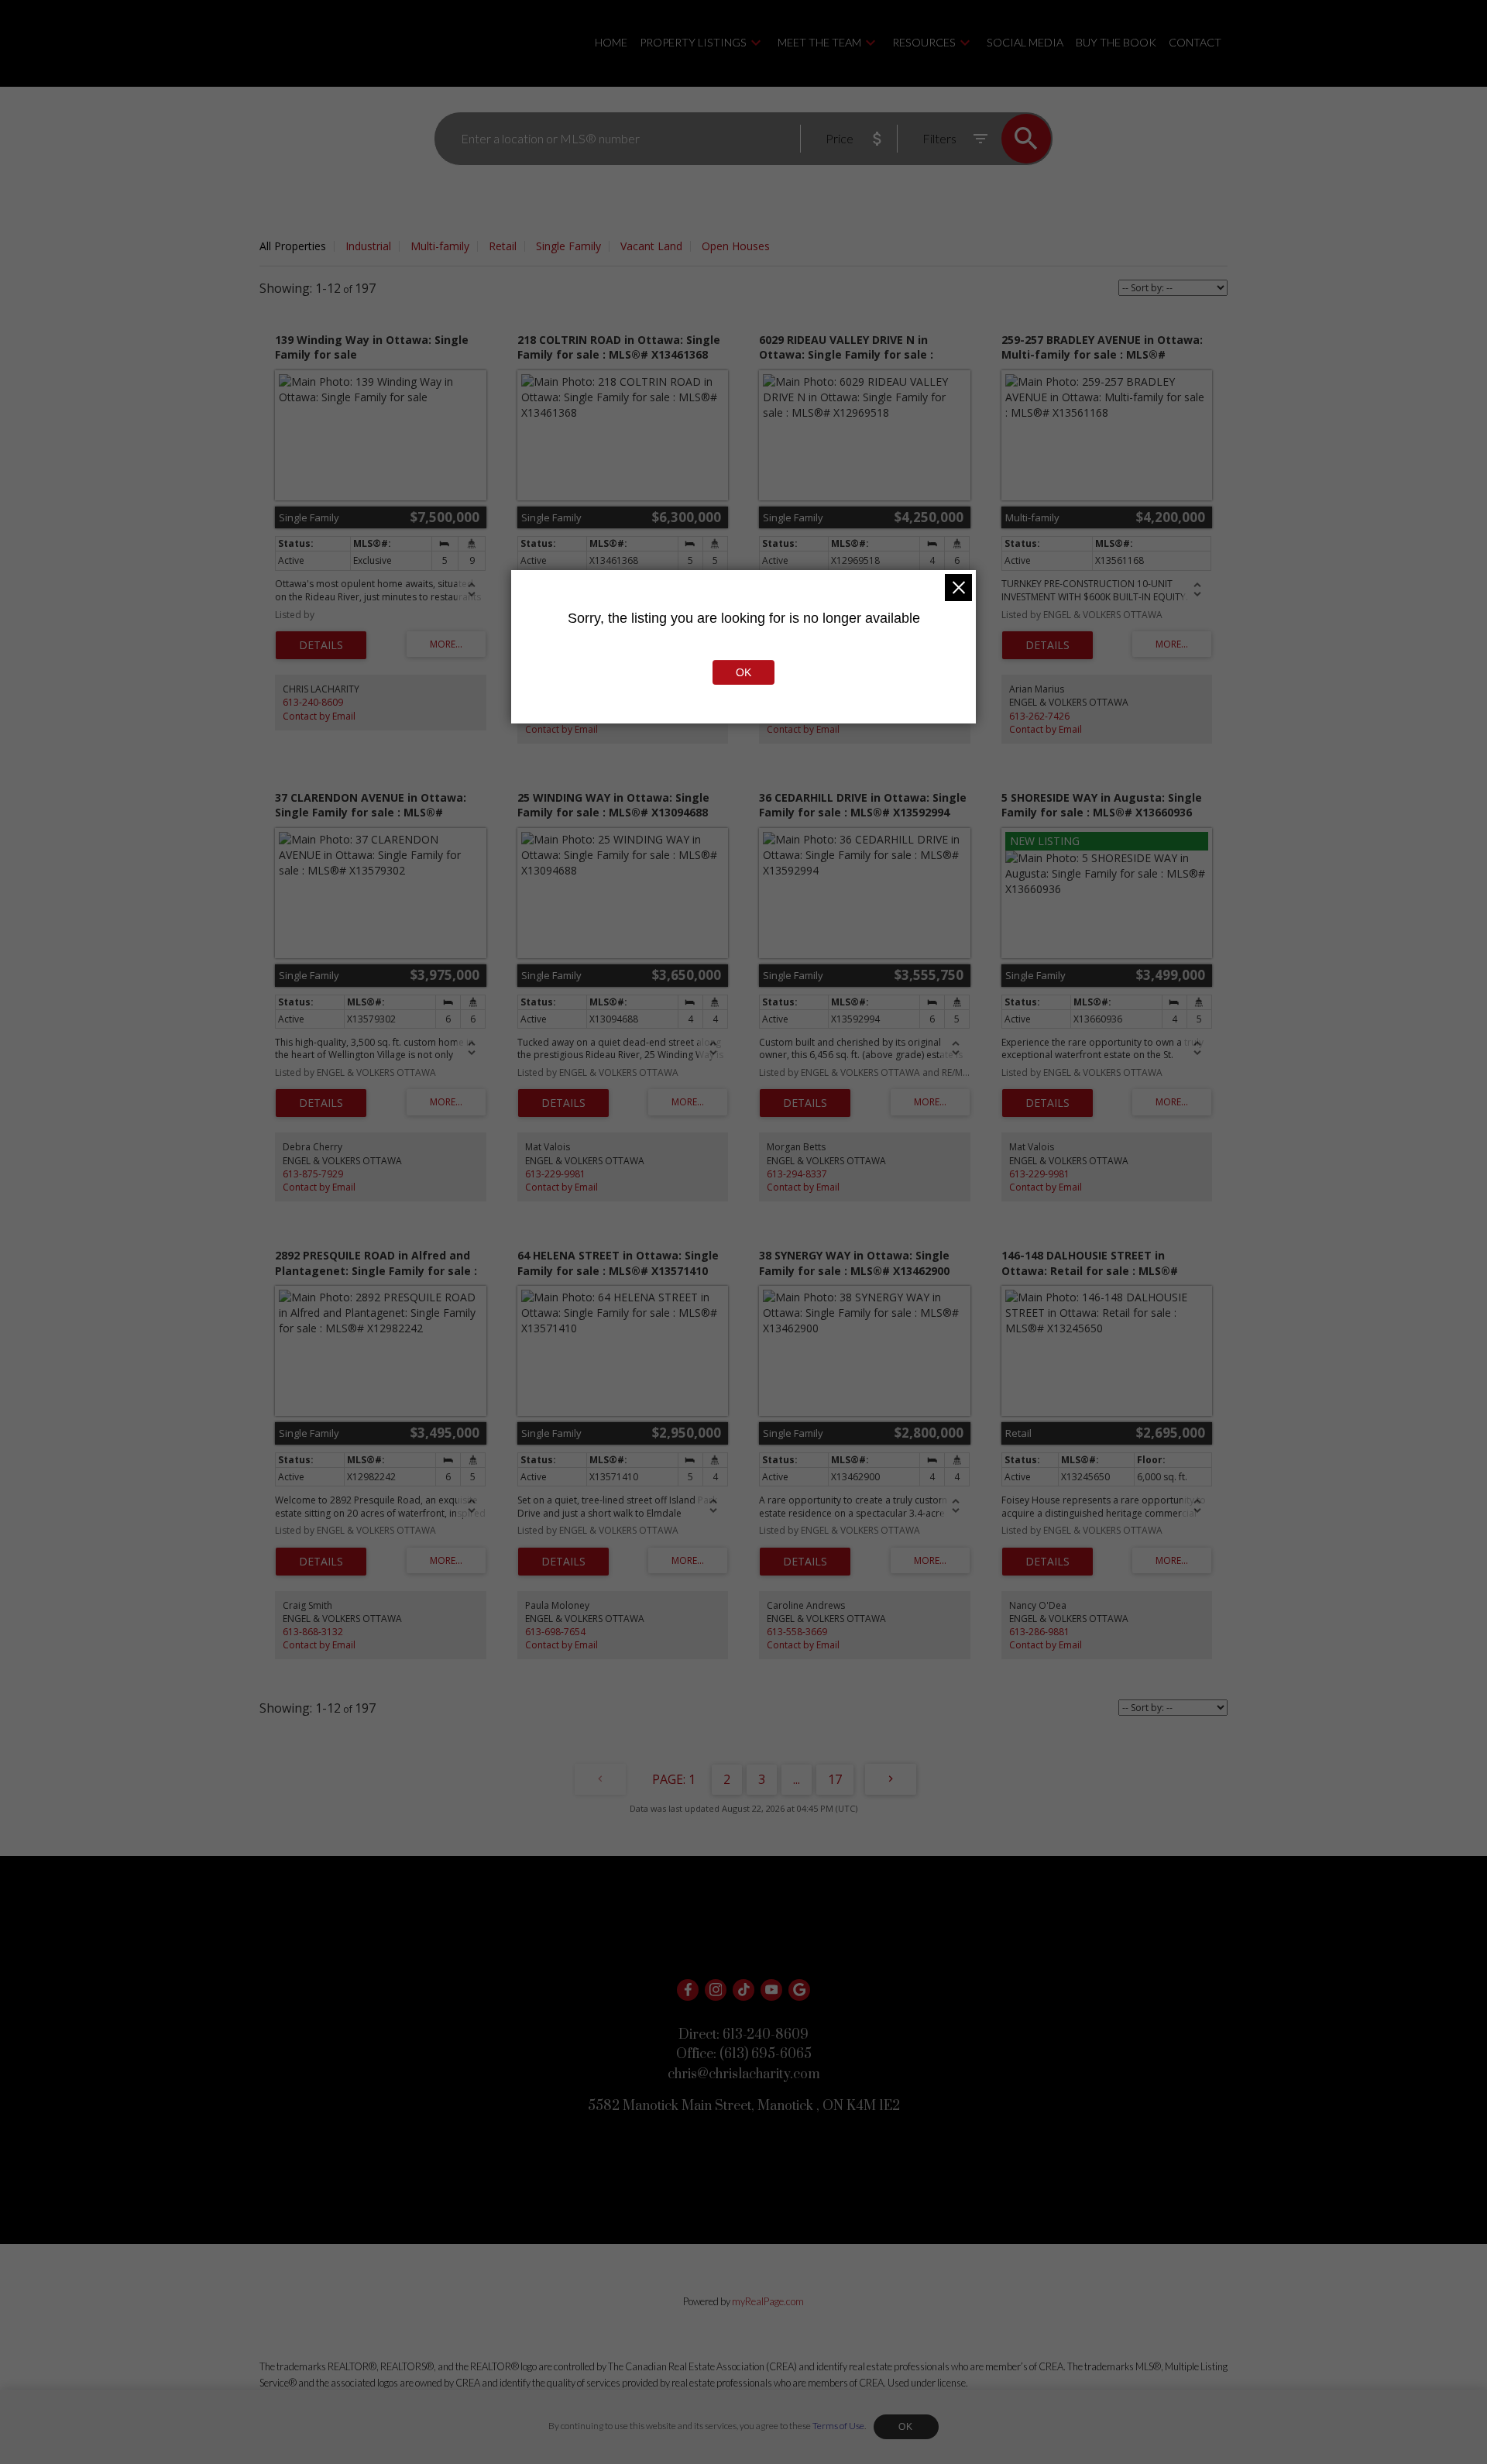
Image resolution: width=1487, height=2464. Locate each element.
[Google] (799, 1990)
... (797, 1779)
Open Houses (736, 246)
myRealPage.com (768, 2301)
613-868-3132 (313, 1632)
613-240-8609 (313, 702)
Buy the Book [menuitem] (1116, 42)
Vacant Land (651, 246)
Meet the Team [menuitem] (819, 42)
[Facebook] (688, 1990)
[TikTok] (743, 1990)
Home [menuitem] (611, 42)
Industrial (368, 246)
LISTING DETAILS (321, 645)
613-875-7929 (313, 1174)
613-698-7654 (555, 1632)
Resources (924, 42)
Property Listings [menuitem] (693, 42)
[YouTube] (771, 1990)
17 (835, 1779)
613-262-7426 (1039, 716)
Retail (503, 246)
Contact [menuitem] (1195, 42)
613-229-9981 (555, 1174)
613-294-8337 (797, 1174)
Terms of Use (838, 2426)
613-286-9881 (1039, 1632)
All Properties (293, 246)
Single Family (568, 246)
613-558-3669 (797, 1632)
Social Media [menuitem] (1025, 42)
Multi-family (440, 246)
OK (906, 2427)
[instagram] (716, 1990)
